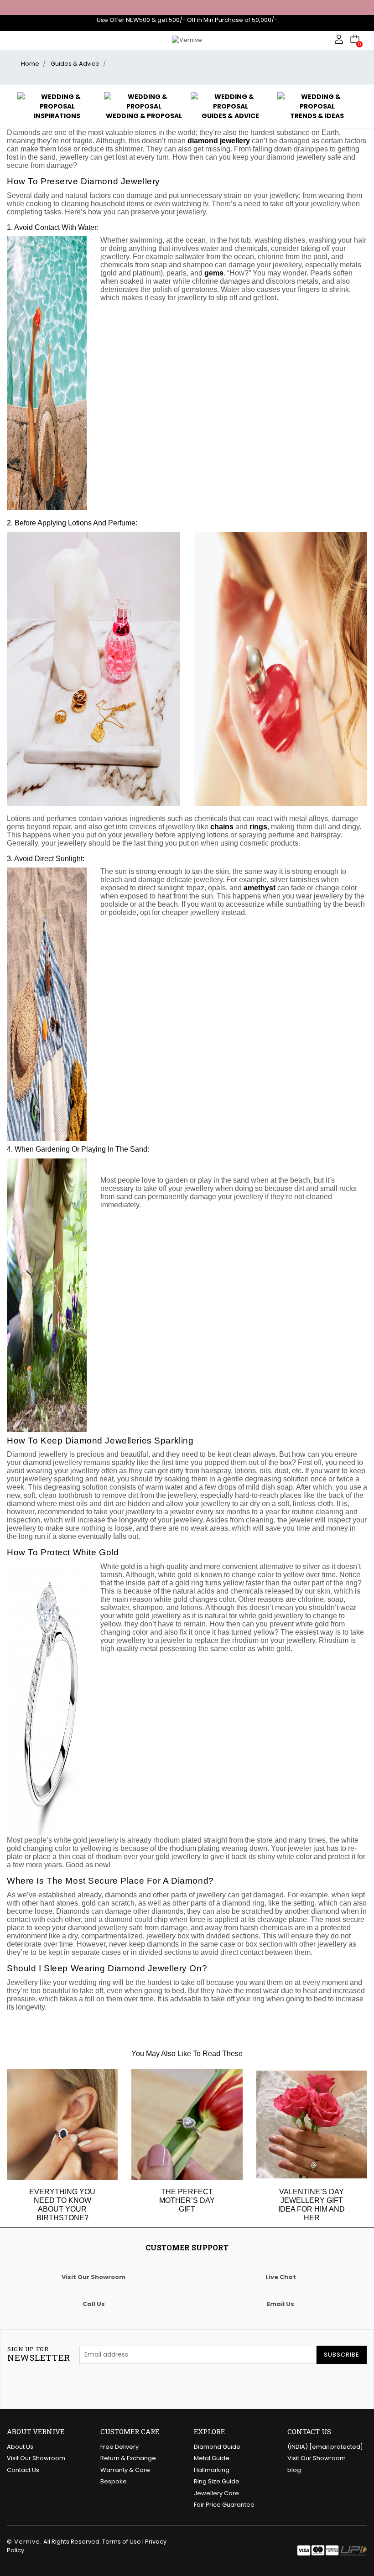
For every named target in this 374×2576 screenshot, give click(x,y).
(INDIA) (325, 2447)
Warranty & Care (125, 2470)
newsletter (39, 2354)
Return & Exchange (128, 2458)
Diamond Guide (217, 2447)
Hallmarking (212, 2470)
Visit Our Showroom (36, 2458)
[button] (141, 2023)
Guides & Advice (75, 64)
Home (30, 64)
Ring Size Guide (217, 2481)
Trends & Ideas (317, 116)
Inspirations (57, 116)
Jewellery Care (216, 2493)
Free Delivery (119, 2447)
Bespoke (114, 2481)
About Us (20, 2447)
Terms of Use (122, 2542)
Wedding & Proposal (144, 116)
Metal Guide (212, 2458)
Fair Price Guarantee (224, 2505)
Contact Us (23, 2470)
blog (294, 2470)
